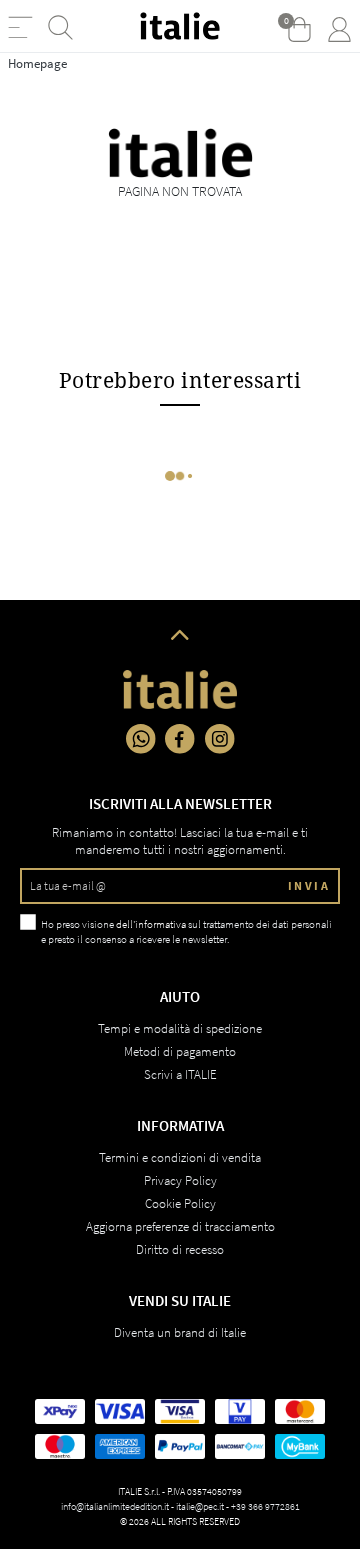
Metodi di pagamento (180, 1051)
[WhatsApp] (141, 739)
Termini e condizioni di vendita (180, 1157)
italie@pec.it (200, 1506)
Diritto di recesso (180, 1249)
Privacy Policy (180, 1180)
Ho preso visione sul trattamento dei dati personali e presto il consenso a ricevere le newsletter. (186, 931)
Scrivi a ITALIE (180, 1074)
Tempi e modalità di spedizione (180, 1028)
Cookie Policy (180, 1203)
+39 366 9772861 (265, 1506)
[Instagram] (220, 739)
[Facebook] (180, 739)
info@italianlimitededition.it (115, 1506)
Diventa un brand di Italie (180, 1332)
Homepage (37, 63)
